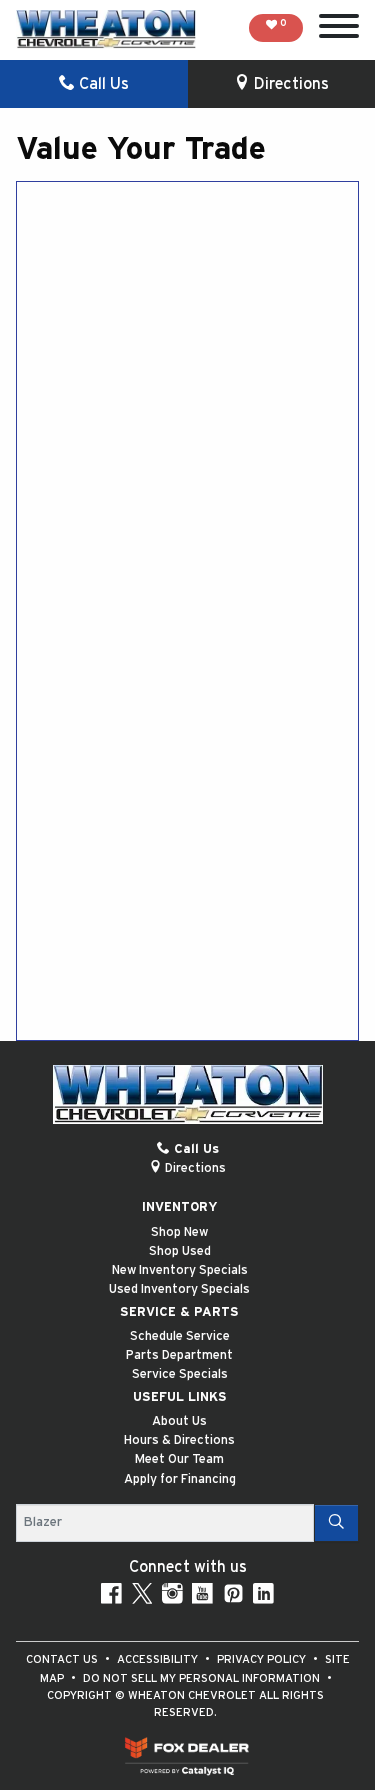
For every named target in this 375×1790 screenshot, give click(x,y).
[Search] (336, 1523)
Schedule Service (180, 1336)
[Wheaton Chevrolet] (106, 29)
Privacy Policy (263, 1659)
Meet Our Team (179, 1459)
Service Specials (180, 1374)
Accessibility (159, 1659)
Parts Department (179, 1355)
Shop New (179, 1232)
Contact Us (63, 1659)
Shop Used (180, 1251)
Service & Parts (179, 1312)
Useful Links (180, 1397)
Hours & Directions (179, 1440)
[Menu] (339, 29)
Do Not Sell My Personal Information (203, 1678)
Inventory (179, 1207)
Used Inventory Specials (179, 1289)
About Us (179, 1421)
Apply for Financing (180, 1479)
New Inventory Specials (180, 1270)
